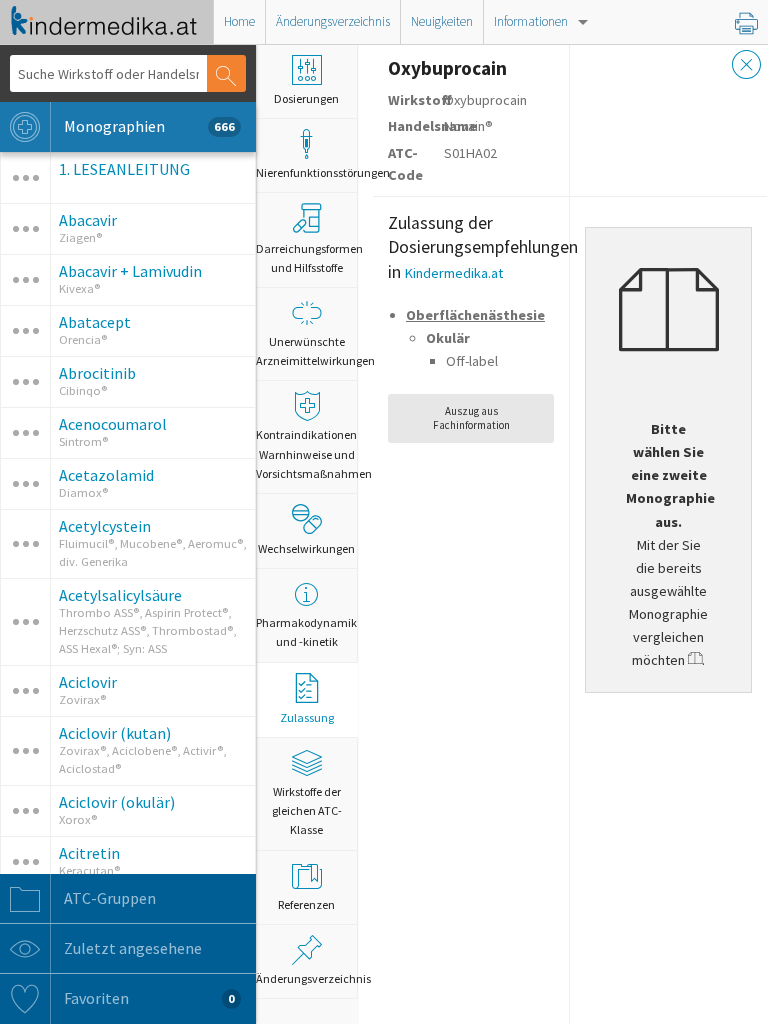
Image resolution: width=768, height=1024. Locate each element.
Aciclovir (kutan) (115, 733)
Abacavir (88, 220)
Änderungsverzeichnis (333, 21)
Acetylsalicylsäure (120, 595)
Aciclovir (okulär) (117, 802)
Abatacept (95, 322)
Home (239, 21)
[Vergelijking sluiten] (747, 67)
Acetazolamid (106, 475)
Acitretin (89, 853)
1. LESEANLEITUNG (124, 169)
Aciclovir (88, 682)
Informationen (531, 21)
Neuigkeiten (442, 21)
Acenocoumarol (113, 424)
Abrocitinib (97, 373)
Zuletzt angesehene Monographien (117, 956)
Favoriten (148, 998)
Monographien (148, 126)
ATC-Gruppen (108, 898)
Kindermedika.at (454, 273)
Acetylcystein (105, 526)
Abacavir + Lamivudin (130, 271)
